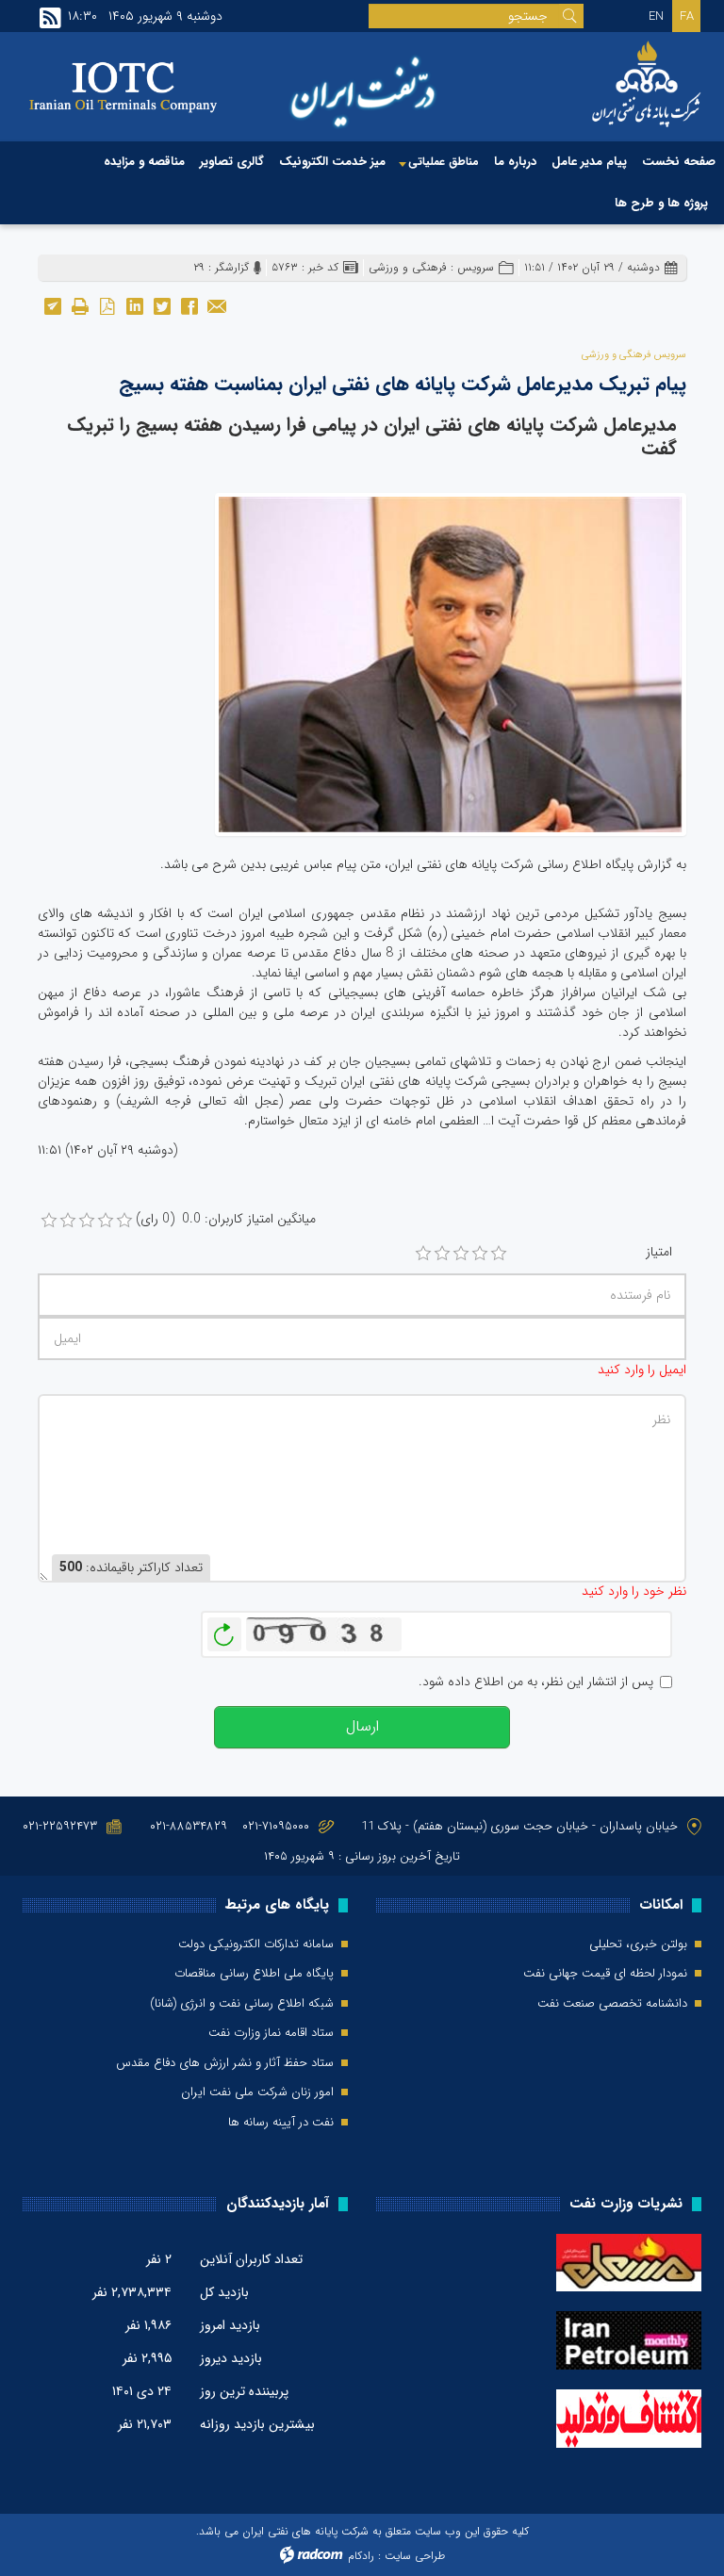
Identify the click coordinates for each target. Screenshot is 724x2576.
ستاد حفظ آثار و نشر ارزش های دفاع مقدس (225, 2063)
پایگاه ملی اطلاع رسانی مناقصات (254, 1974)
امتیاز (659, 1252)
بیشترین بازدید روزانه (257, 2424)
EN (656, 16)
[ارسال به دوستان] (216, 305)
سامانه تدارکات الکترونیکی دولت (256, 1944)
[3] (461, 1254)
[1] (423, 1254)
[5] (499, 1254)
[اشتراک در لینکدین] (134, 305)
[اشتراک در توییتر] (162, 305)
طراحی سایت (415, 2556)
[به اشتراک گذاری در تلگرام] (52, 305)
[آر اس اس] (50, 19)
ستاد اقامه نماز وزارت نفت (271, 2033)
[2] (442, 1254)
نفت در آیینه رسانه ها (281, 2123)
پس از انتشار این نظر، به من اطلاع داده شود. (536, 1682)
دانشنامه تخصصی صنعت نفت (612, 2004)
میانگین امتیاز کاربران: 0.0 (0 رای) (226, 1219)
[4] (480, 1254)
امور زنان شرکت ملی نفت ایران (257, 2092)
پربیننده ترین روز (244, 2391)
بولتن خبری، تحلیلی (638, 1944)
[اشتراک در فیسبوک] (189, 305)
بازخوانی (224, 1630)
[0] (49, 1221)
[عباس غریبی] (451, 664)
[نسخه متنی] (80, 305)
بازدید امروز (230, 2325)
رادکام (361, 2556)
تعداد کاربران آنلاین (251, 2259)
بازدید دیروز (231, 2358)
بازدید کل (224, 2292)
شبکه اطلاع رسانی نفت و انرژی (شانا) (242, 2004)
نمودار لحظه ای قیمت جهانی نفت (605, 1974)
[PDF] (107, 305)
